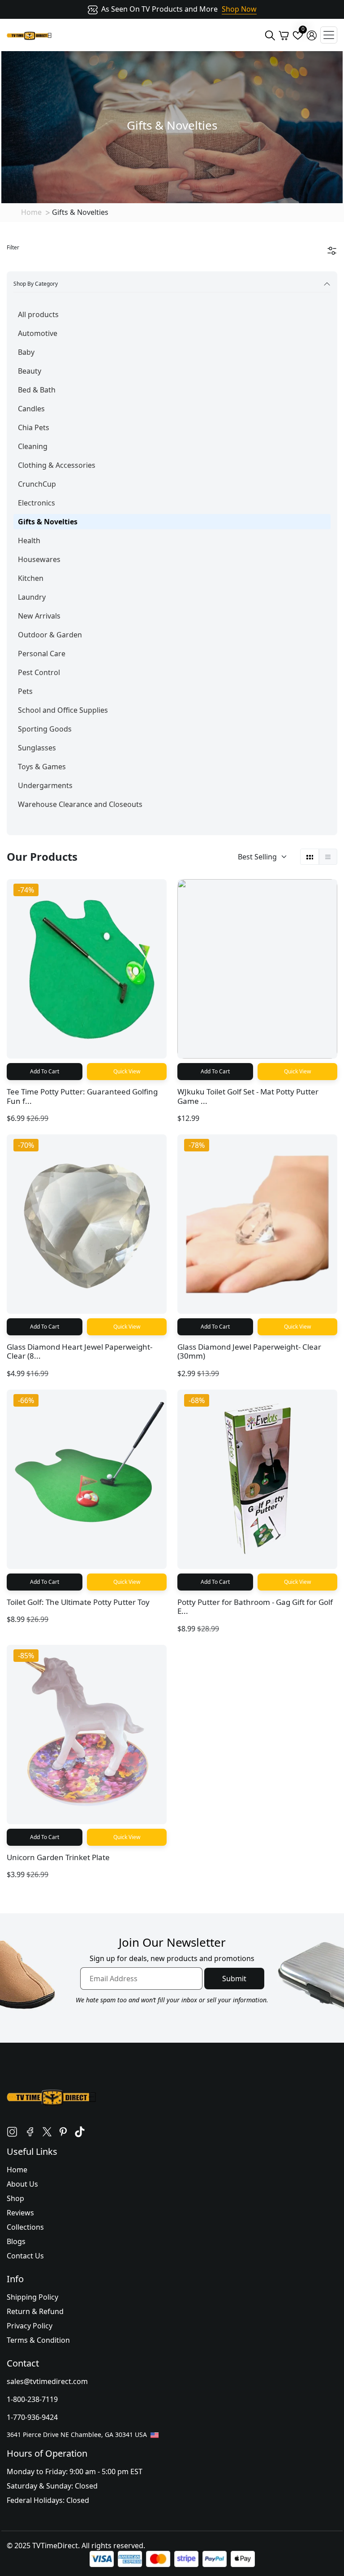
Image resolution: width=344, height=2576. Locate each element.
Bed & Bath (37, 390)
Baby (26, 352)
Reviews (20, 2213)
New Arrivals (39, 616)
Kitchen (31, 578)
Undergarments (45, 785)
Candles (31, 409)
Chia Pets (34, 427)
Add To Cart (45, 1071)
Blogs (16, 2241)
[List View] (328, 857)
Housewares (39, 559)
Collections (25, 2227)
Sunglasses (37, 748)
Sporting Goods (45, 729)
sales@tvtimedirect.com (47, 2381)
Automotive (38, 333)
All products (38, 314)
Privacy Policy (30, 2326)
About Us (22, 2184)
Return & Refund (35, 2311)
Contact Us (25, 2256)
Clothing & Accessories (57, 465)
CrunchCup (37, 484)
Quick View (127, 1071)
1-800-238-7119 (32, 2399)
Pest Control (39, 672)
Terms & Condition (38, 2340)
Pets (25, 691)
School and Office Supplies (63, 710)
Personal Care (42, 654)
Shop (15, 2198)
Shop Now (239, 9)
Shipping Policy (32, 2297)
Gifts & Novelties (48, 522)
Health (29, 540)
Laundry (32, 597)
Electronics (37, 503)
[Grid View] (310, 857)
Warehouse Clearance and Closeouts (80, 804)
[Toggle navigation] (329, 35)
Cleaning (33, 446)
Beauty (30, 371)
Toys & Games (42, 767)
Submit (234, 1979)
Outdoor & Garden (50, 635)
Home (31, 212)
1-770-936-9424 (32, 2417)
